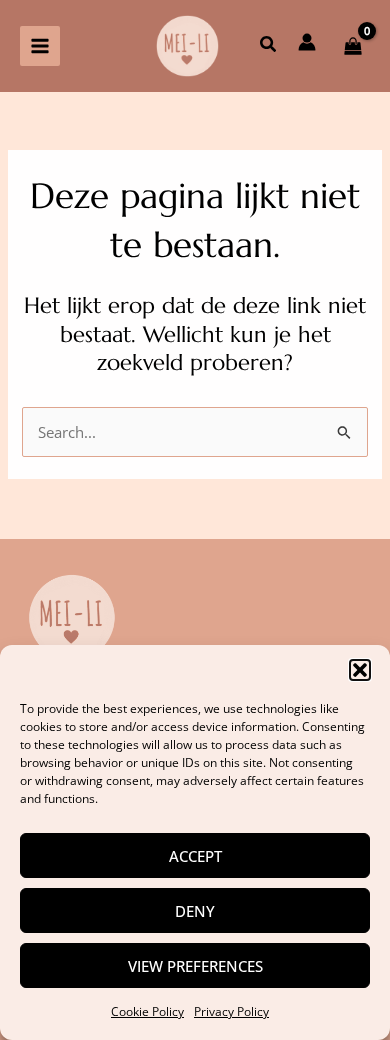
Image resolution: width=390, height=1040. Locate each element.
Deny (195, 911)
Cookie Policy (147, 1011)
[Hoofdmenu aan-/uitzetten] (40, 46)
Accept (195, 856)
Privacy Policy (231, 1011)
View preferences (195, 966)
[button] (360, 670)
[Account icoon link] (307, 42)
